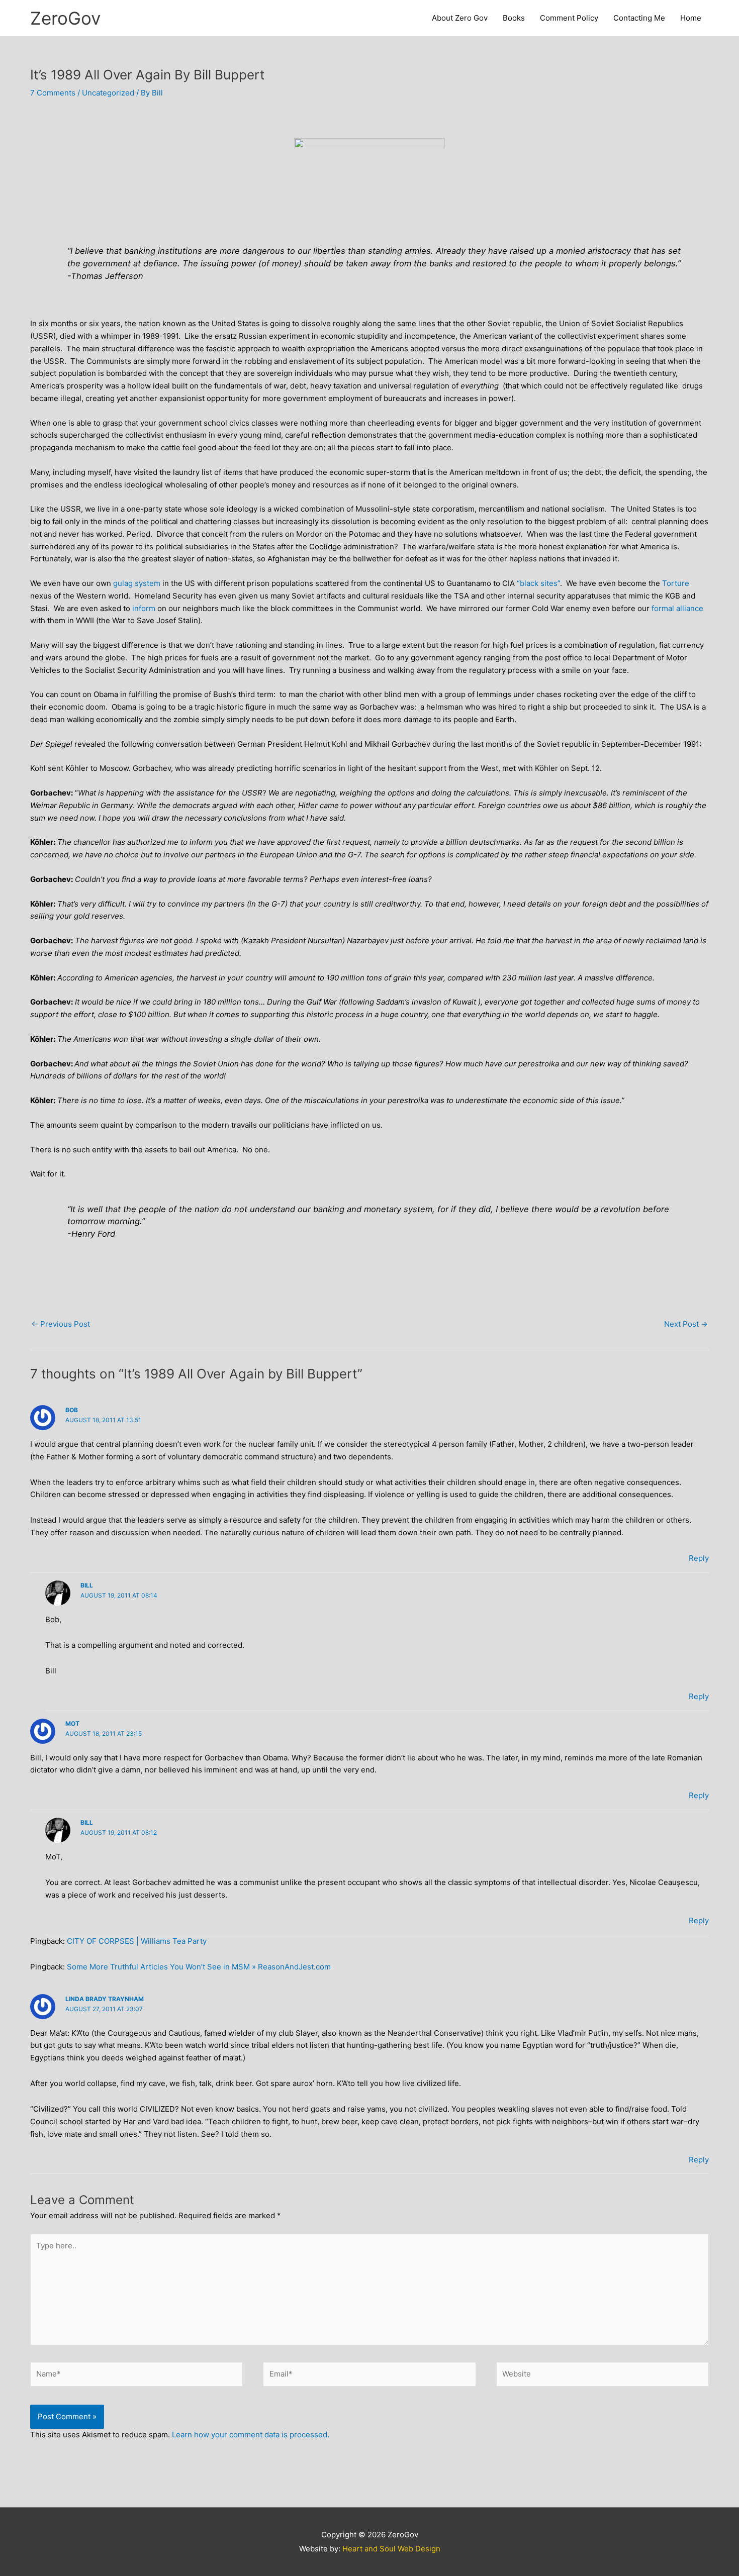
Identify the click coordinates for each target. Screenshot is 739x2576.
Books (514, 18)
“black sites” (538, 583)
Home (691, 18)
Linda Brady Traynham (105, 1999)
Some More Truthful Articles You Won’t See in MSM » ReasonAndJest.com (199, 1967)
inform (144, 608)
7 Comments (53, 93)
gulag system (137, 583)
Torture (676, 583)
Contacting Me (639, 18)
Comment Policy (569, 18)
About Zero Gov (460, 18)
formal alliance (677, 608)
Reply (699, 1558)
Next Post (686, 1324)
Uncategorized (108, 93)
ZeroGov (65, 18)
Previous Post (61, 1324)
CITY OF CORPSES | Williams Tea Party (137, 1941)
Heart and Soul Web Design (391, 2549)
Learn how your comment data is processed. (251, 2435)
